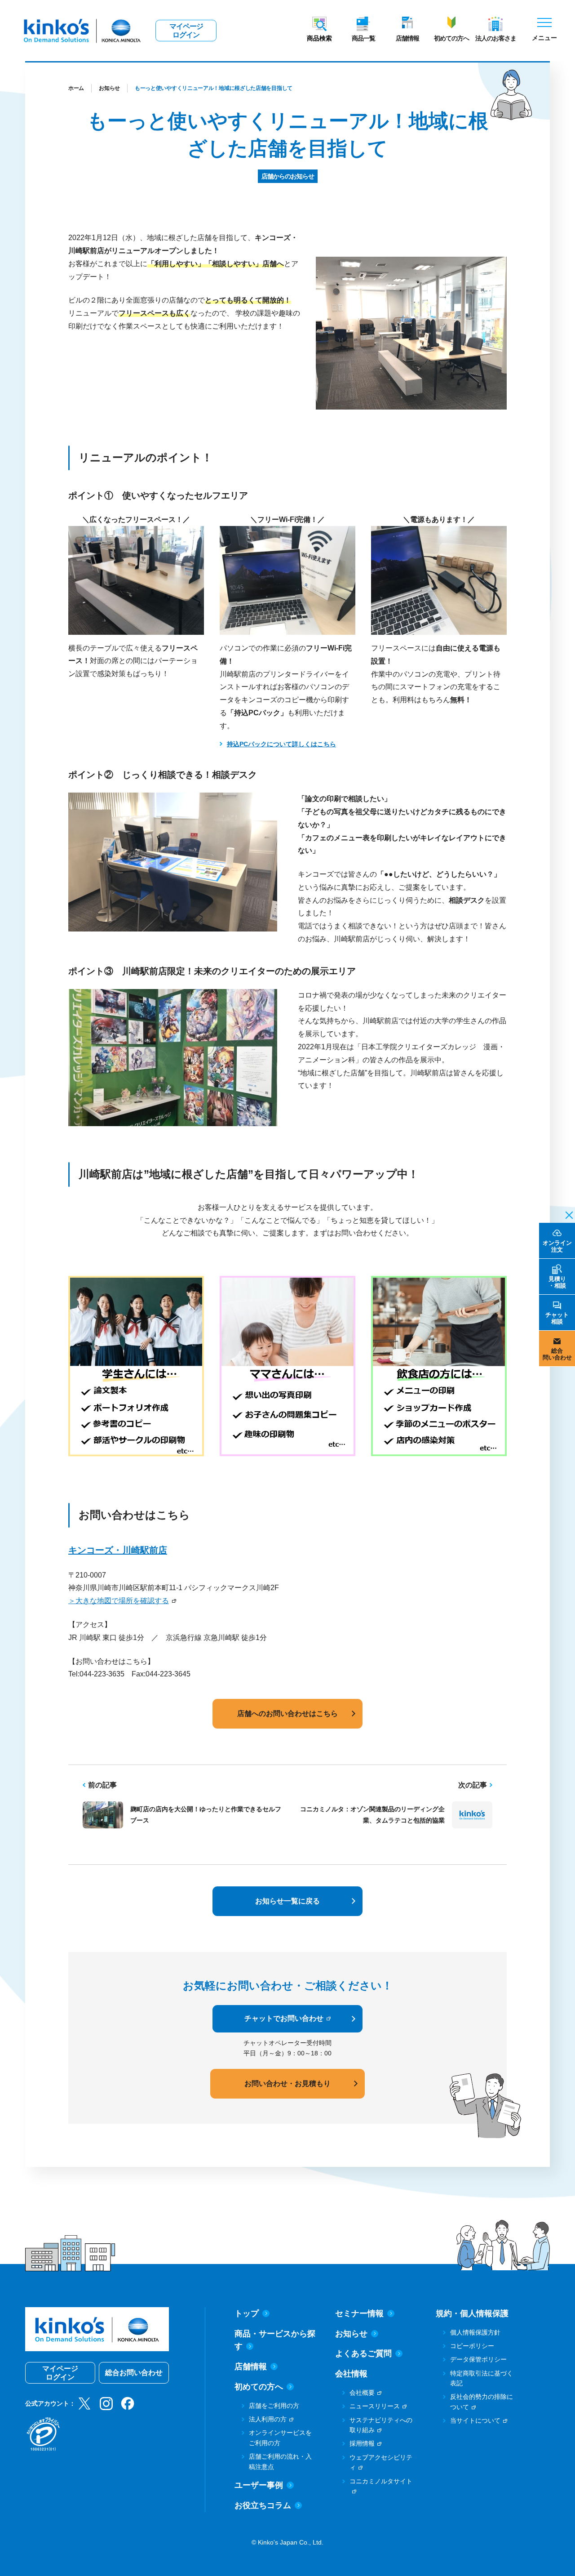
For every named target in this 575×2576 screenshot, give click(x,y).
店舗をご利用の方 (274, 2406)
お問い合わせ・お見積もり (287, 2084)
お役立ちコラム (263, 2505)
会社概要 (362, 2393)
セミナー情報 (359, 2313)
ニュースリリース (375, 2406)
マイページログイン (186, 31)
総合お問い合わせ (134, 2373)
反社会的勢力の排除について (482, 2402)
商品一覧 (363, 38)
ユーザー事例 (259, 2485)
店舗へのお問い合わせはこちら (287, 1714)
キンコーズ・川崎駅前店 (118, 1550)
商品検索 (319, 38)
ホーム (76, 88)
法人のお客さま (496, 38)
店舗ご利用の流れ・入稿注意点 (280, 2461)
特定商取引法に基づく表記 (482, 2378)
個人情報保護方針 (475, 2332)
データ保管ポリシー (478, 2359)
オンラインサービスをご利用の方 (280, 2438)
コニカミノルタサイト (381, 2481)
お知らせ (109, 88)
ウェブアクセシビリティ (381, 2462)
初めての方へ (451, 38)
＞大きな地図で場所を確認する (119, 1601)
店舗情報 (407, 38)
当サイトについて (475, 2420)
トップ (247, 2313)
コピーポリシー (472, 2346)
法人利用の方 (268, 2419)
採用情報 (362, 2443)
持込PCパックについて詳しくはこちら (281, 744)
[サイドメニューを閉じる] (566, 1214)
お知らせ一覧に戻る (287, 1901)
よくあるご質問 (363, 2353)
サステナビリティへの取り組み (381, 2425)
